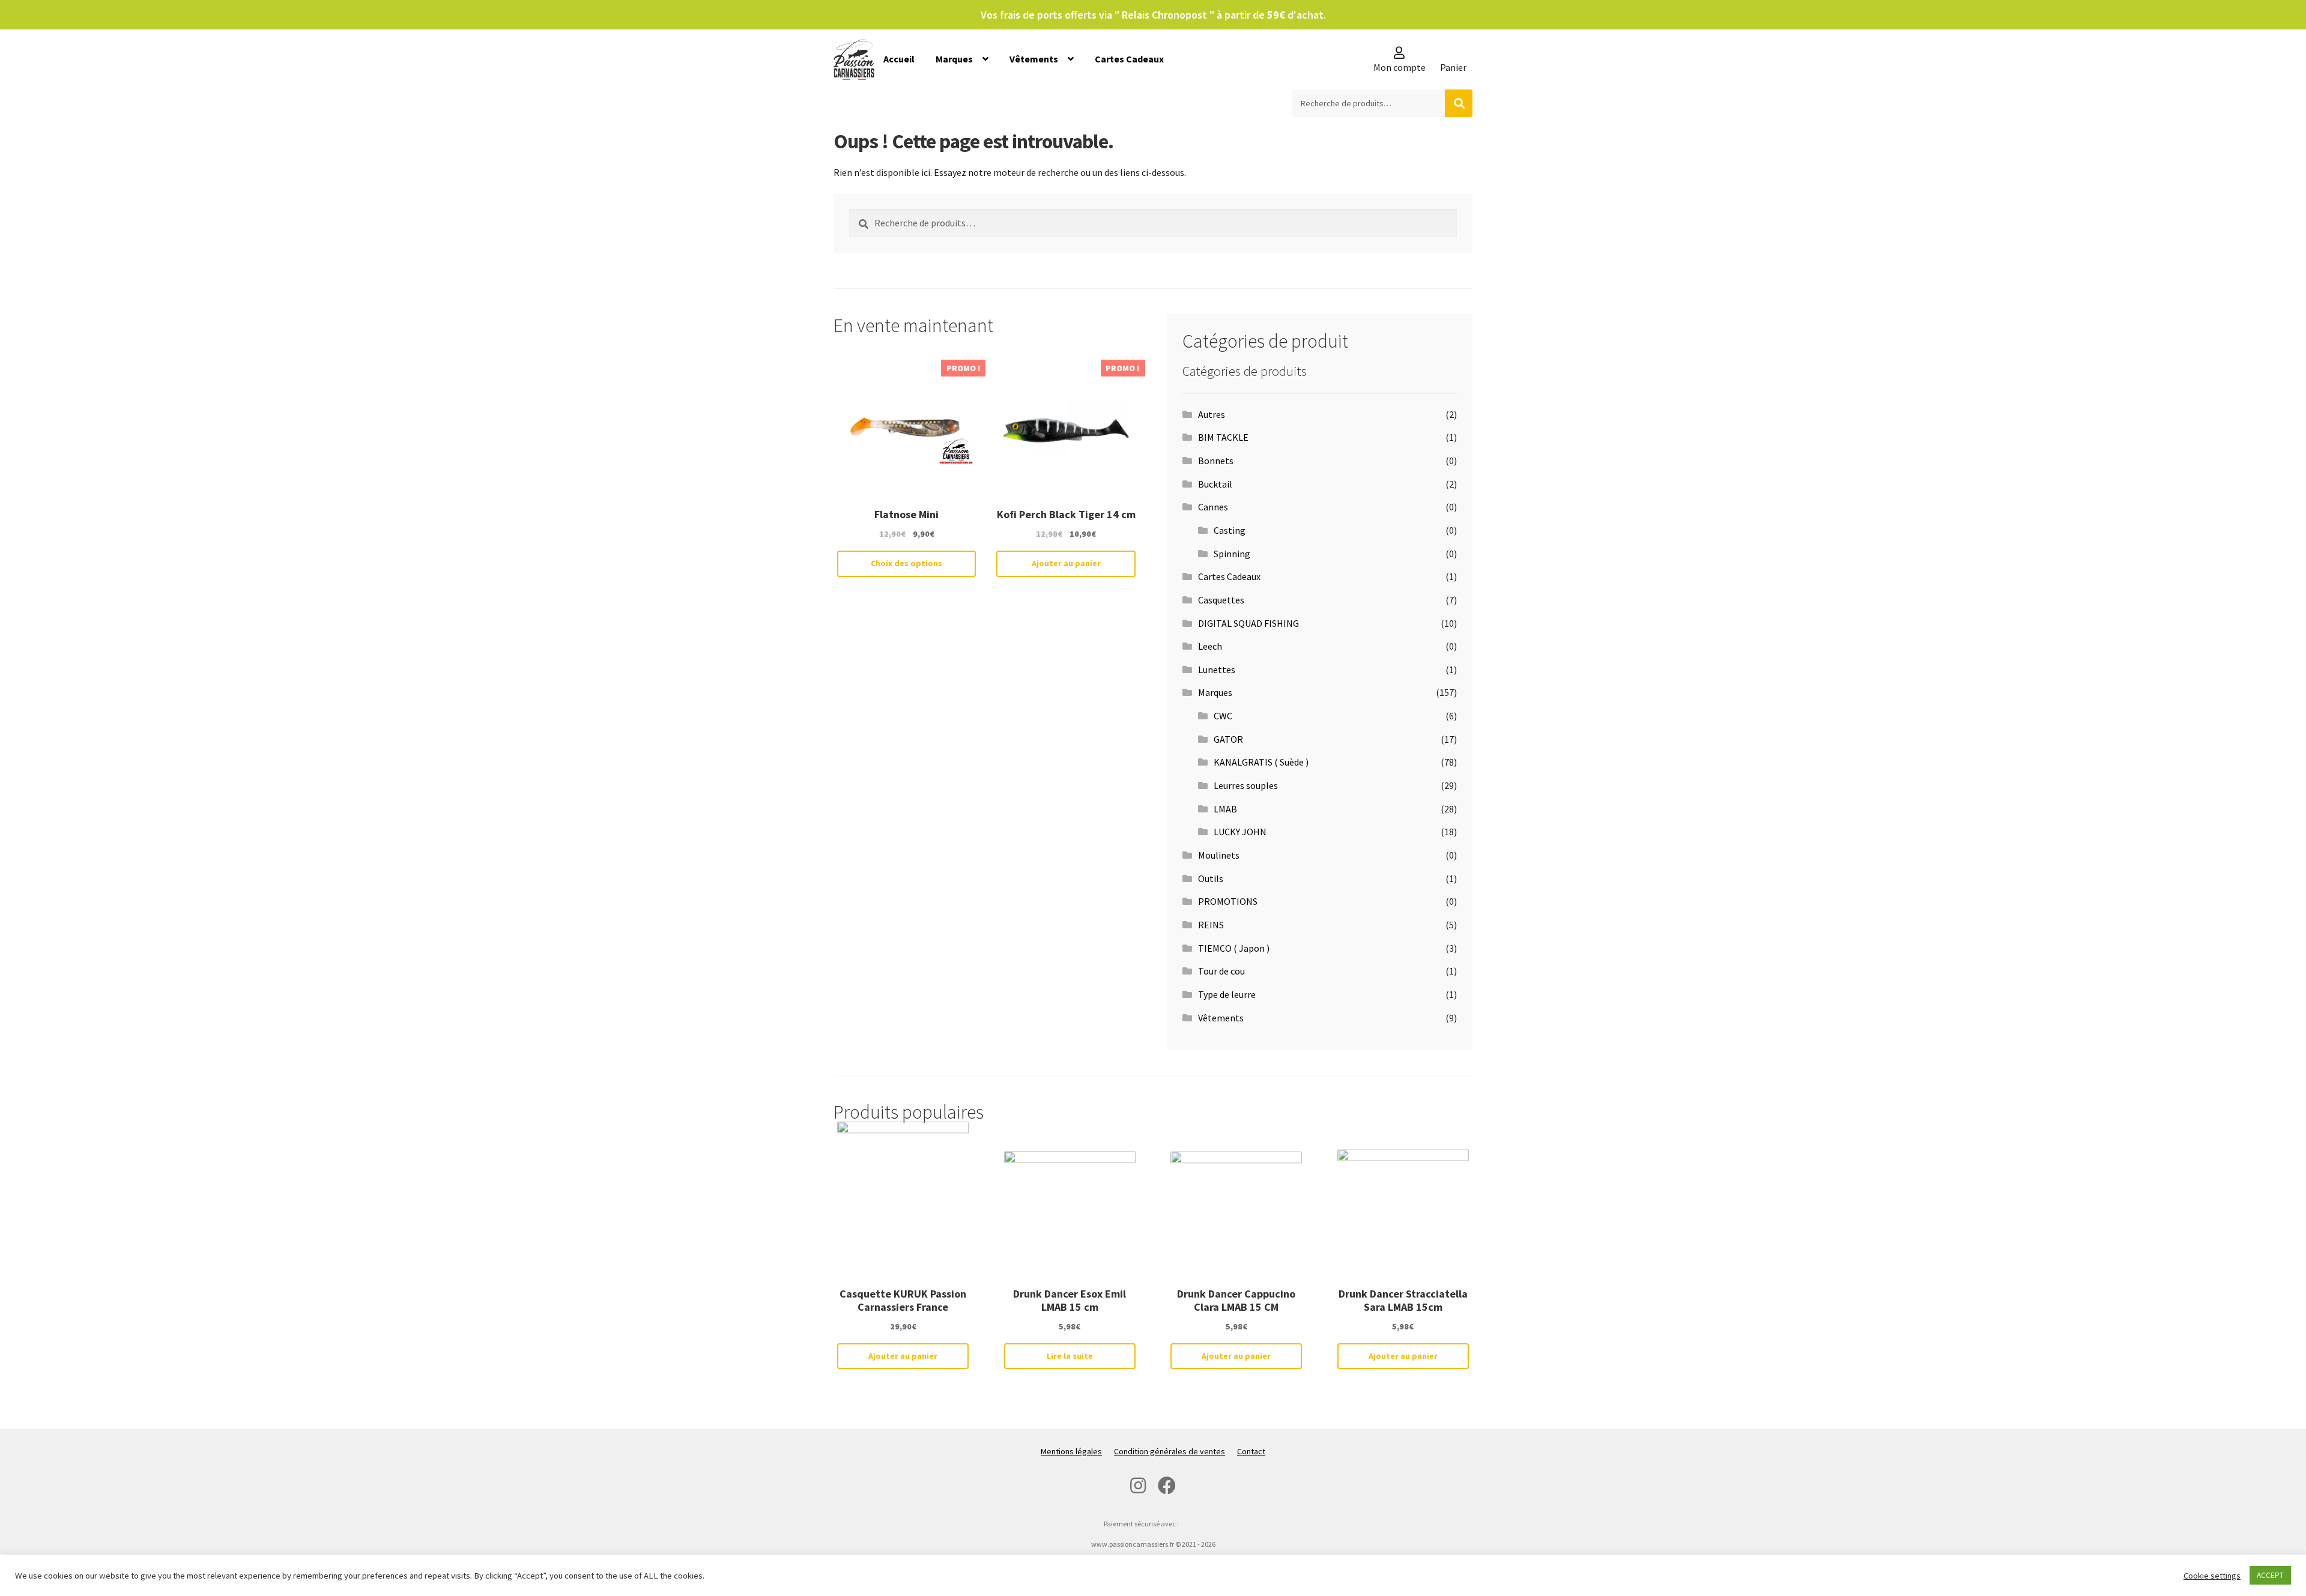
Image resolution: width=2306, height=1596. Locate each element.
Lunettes (1217, 670)
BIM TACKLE (1223, 437)
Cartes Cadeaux (1129, 59)
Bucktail (1215, 484)
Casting (1230, 530)
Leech (1210, 646)
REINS (1211, 925)
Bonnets (1216, 461)
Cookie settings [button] (2212, 1576)
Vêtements (1034, 59)
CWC (1223, 716)
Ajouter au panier (1066, 563)
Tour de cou (1221, 971)
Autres (1212, 414)
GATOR (1228, 739)
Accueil (899, 59)
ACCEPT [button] (2270, 1575)
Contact (1251, 1451)
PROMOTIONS (1228, 901)
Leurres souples (1246, 785)
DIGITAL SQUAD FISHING (1248, 623)
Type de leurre (1227, 994)
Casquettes (1221, 600)
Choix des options (906, 563)
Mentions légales (1071, 1451)
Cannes (1213, 507)
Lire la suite (1070, 1356)
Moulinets (1219, 855)
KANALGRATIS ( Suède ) (1261, 762)
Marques (954, 59)
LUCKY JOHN (1240, 832)
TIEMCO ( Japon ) (1234, 948)
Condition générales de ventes (1170, 1451)
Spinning (1232, 554)
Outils (1211, 878)
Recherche (1459, 103)
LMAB (1225, 809)
